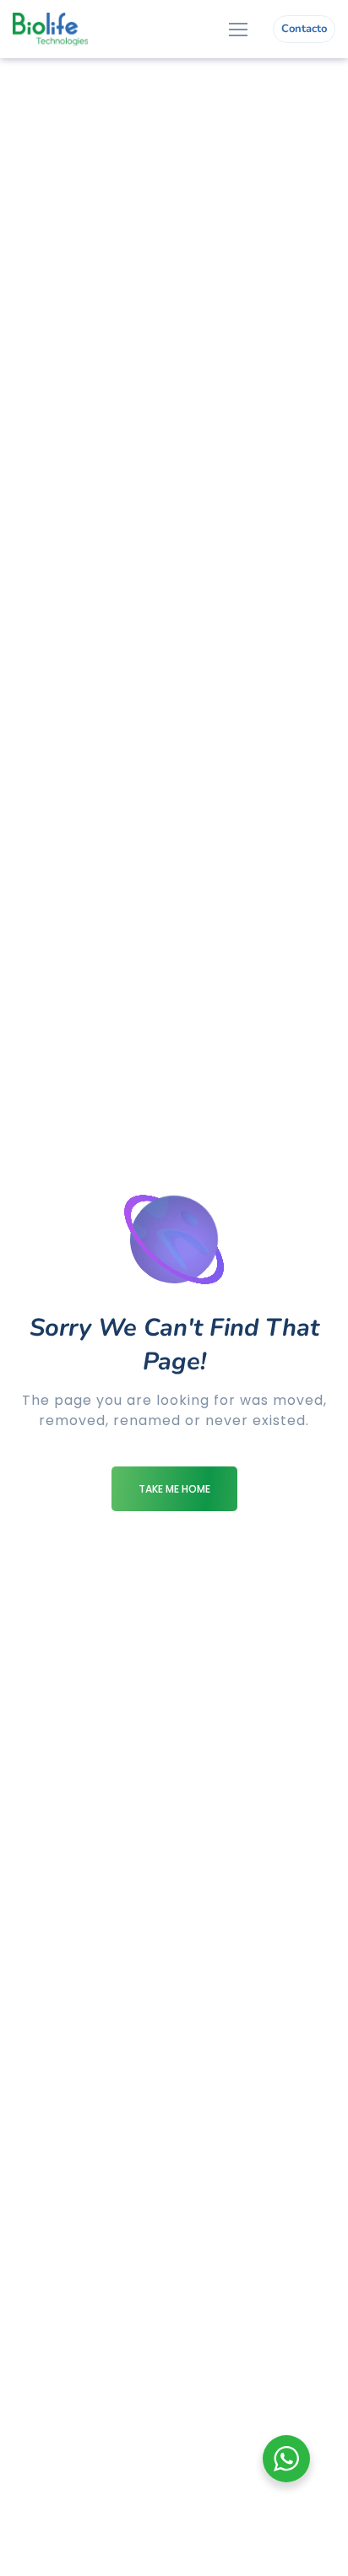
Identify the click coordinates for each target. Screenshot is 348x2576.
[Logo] (50, 29)
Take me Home (174, 1489)
